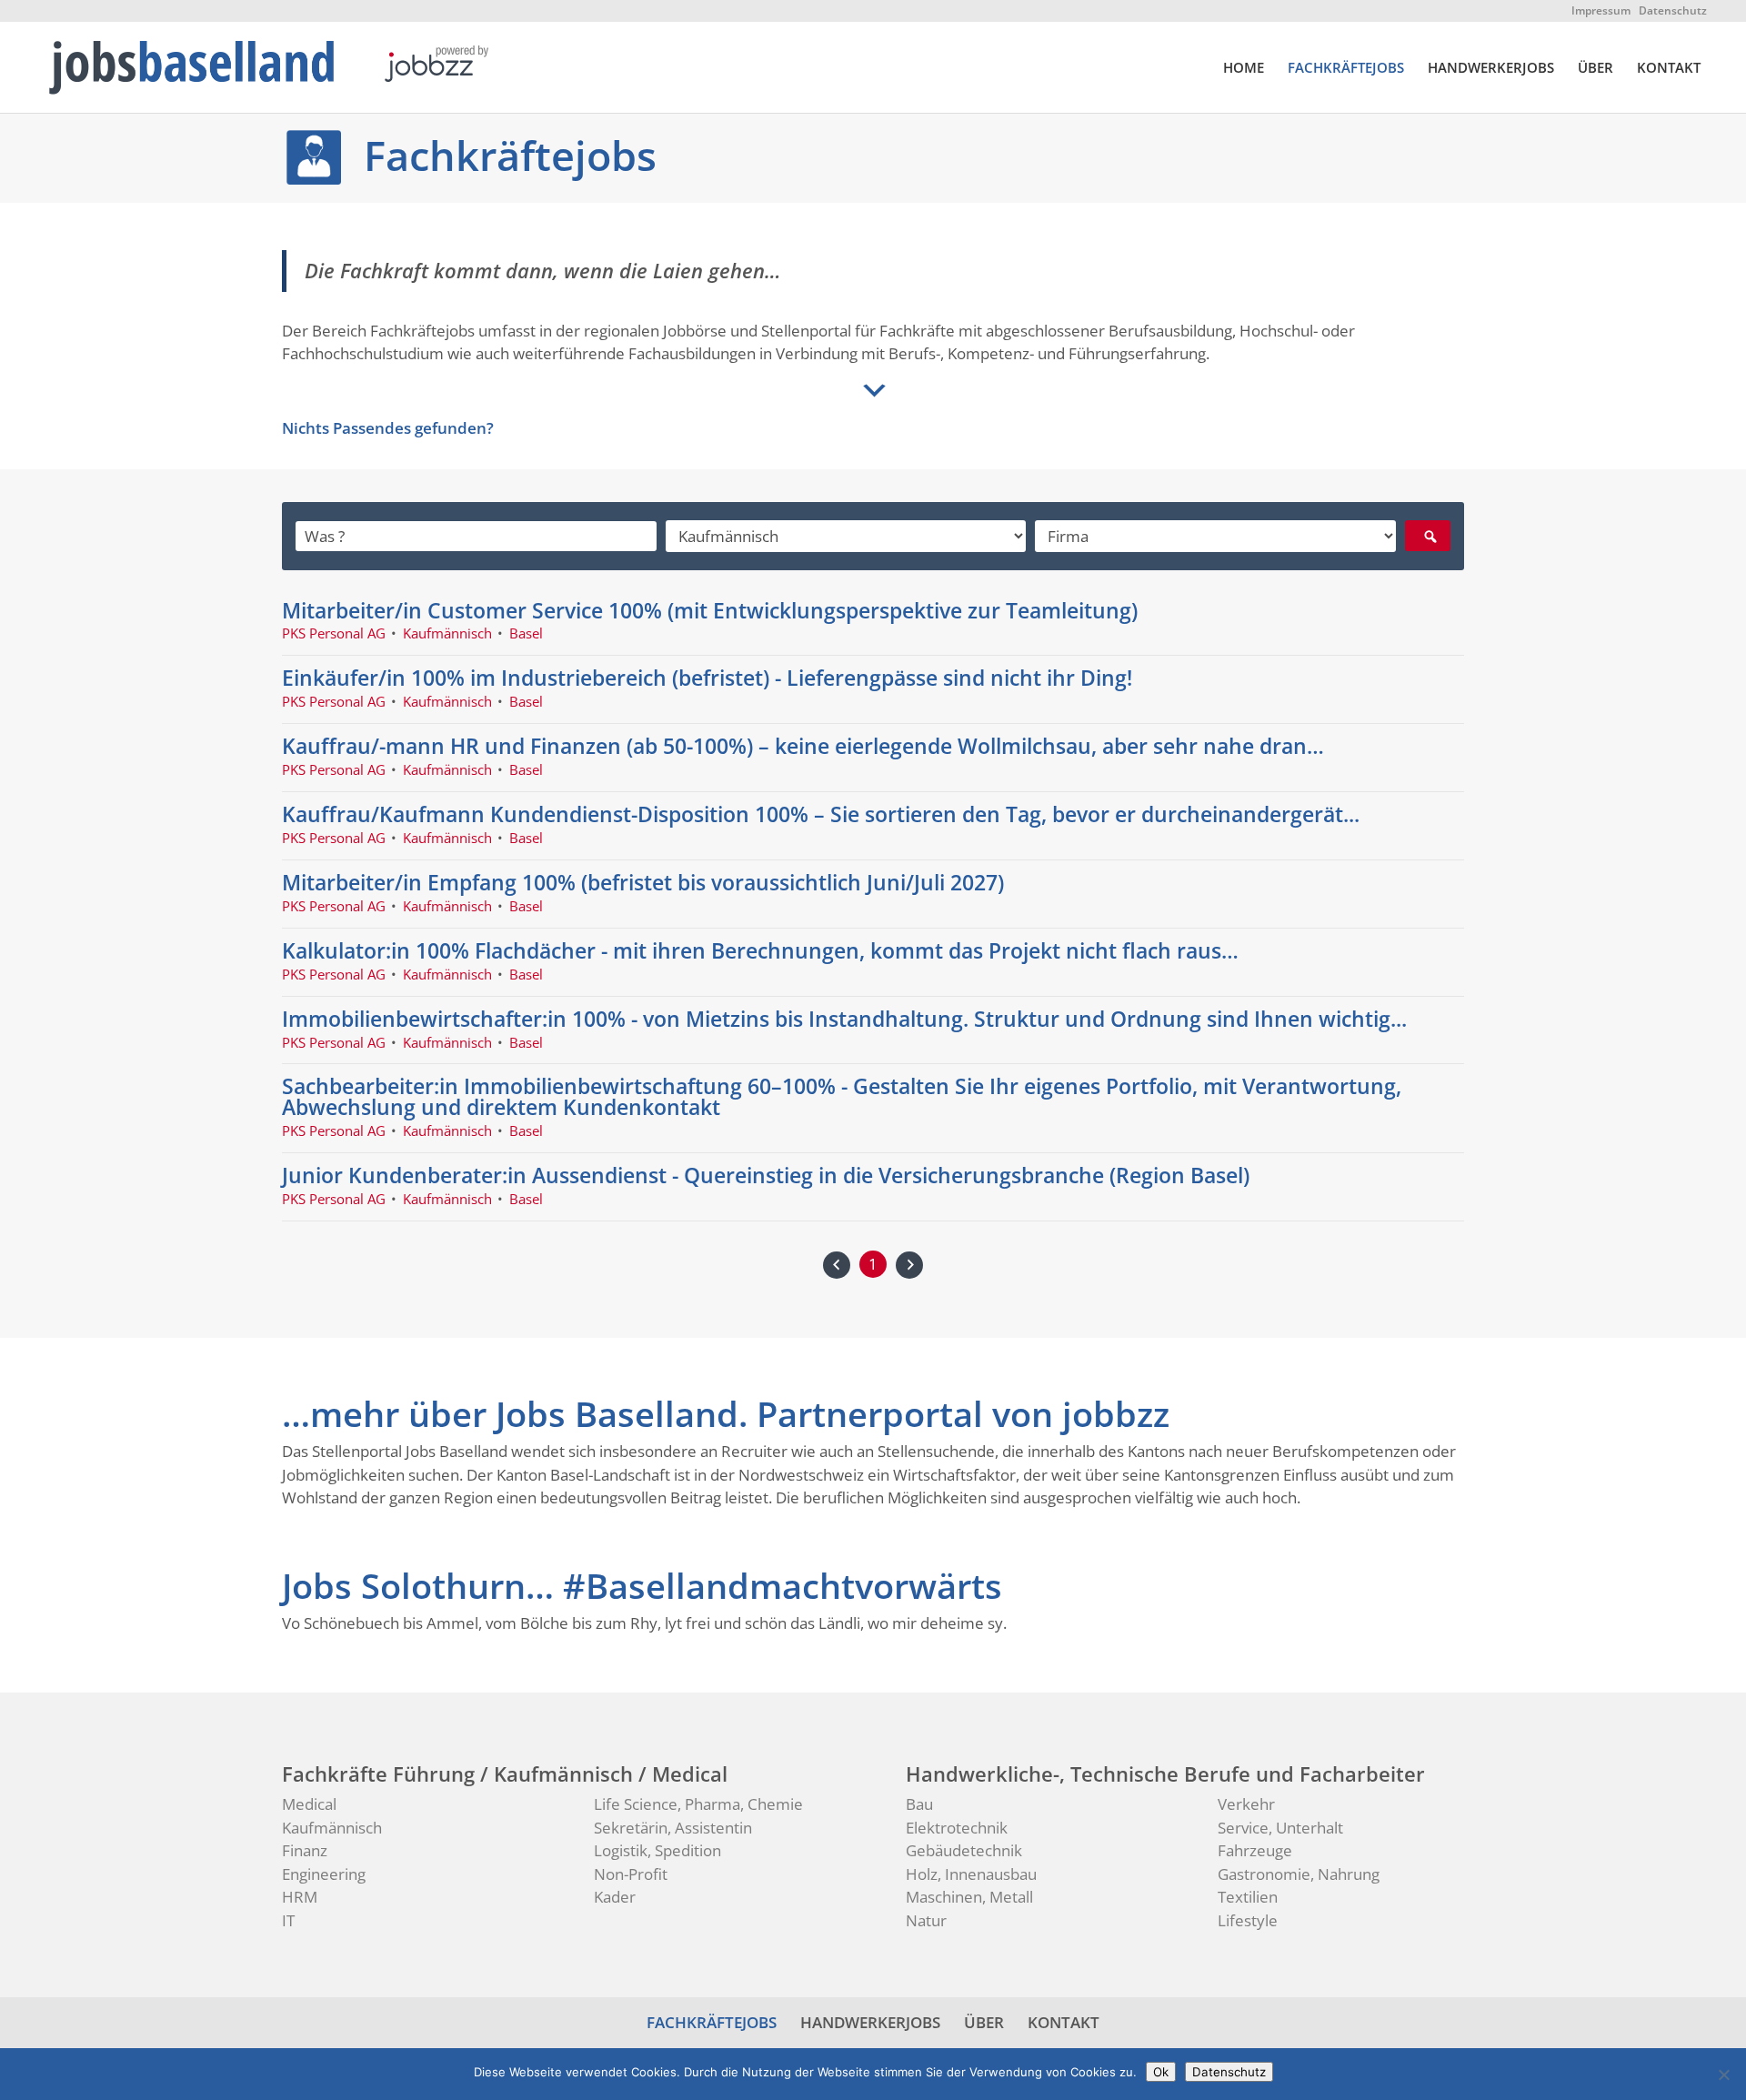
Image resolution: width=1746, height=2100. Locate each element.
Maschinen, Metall (969, 1897)
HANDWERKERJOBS (1491, 69)
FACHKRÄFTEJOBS (1346, 69)
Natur (926, 1920)
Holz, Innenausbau (971, 1874)
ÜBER (1595, 69)
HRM (300, 1897)
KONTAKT (1669, 69)
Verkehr (1246, 1804)
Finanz (305, 1850)
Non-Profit (631, 1874)
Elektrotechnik (957, 1828)
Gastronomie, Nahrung (1299, 1874)
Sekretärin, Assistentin (673, 1828)
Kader (615, 1897)
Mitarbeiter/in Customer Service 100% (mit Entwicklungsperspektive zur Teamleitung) (710, 610)
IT (288, 1920)
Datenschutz (1673, 10)
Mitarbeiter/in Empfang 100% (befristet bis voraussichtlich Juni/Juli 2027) (643, 882)
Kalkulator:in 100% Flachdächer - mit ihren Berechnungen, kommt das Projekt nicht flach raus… (760, 950)
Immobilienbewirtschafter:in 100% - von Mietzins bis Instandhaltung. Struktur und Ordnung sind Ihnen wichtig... (844, 1019)
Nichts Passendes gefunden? (388, 428)
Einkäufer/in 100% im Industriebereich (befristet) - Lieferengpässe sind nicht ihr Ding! (707, 678)
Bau (919, 1804)
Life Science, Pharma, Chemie (698, 1804)
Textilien (1248, 1897)
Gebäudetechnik (964, 1850)
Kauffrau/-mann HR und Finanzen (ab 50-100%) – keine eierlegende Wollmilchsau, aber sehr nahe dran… (803, 746)
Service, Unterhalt (1280, 1828)
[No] (1723, 2075)
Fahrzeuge (1255, 1850)
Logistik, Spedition (657, 1850)
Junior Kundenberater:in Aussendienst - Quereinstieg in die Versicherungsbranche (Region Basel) (766, 1175)
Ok (1161, 2072)
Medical (309, 1804)
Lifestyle (1248, 1920)
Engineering (324, 1874)
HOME (1244, 69)
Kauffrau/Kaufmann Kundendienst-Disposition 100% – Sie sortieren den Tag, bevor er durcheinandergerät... (821, 814)
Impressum (1601, 10)
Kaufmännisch (332, 1828)
